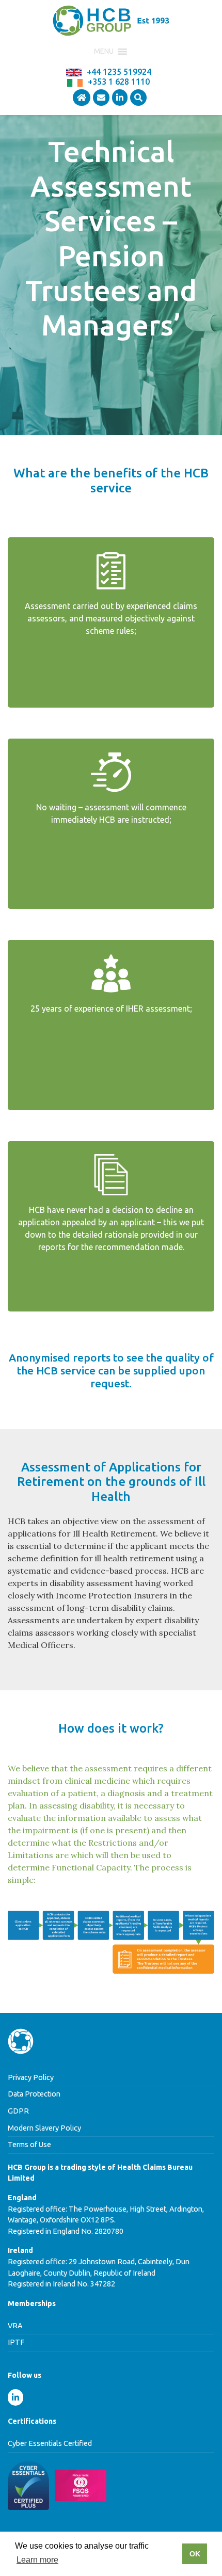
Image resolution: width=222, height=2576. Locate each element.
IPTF (16, 2342)
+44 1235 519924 (119, 72)
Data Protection (34, 2094)
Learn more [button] (37, 2560)
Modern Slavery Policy (44, 2128)
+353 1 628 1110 (119, 82)
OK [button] (195, 2554)
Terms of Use (29, 2145)
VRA (15, 2326)
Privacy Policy (31, 2077)
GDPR (18, 2111)
